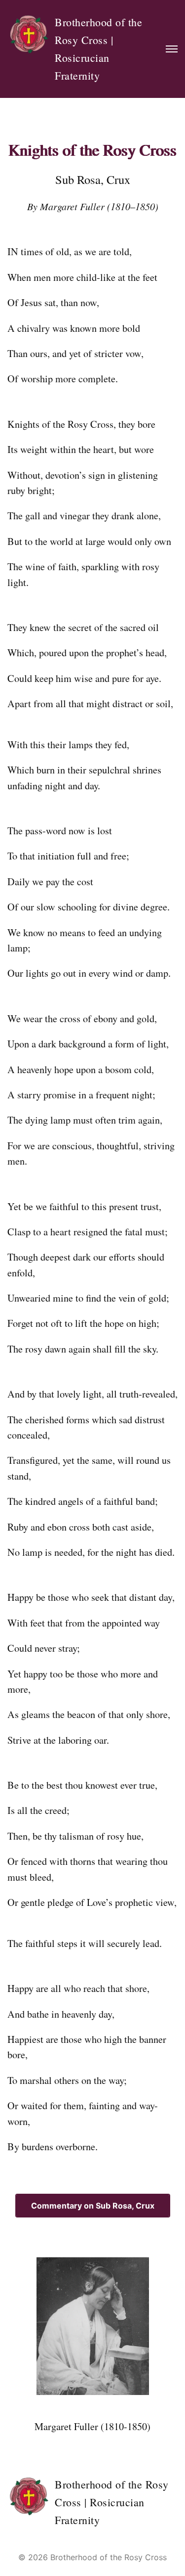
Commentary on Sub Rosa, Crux (93, 2206)
